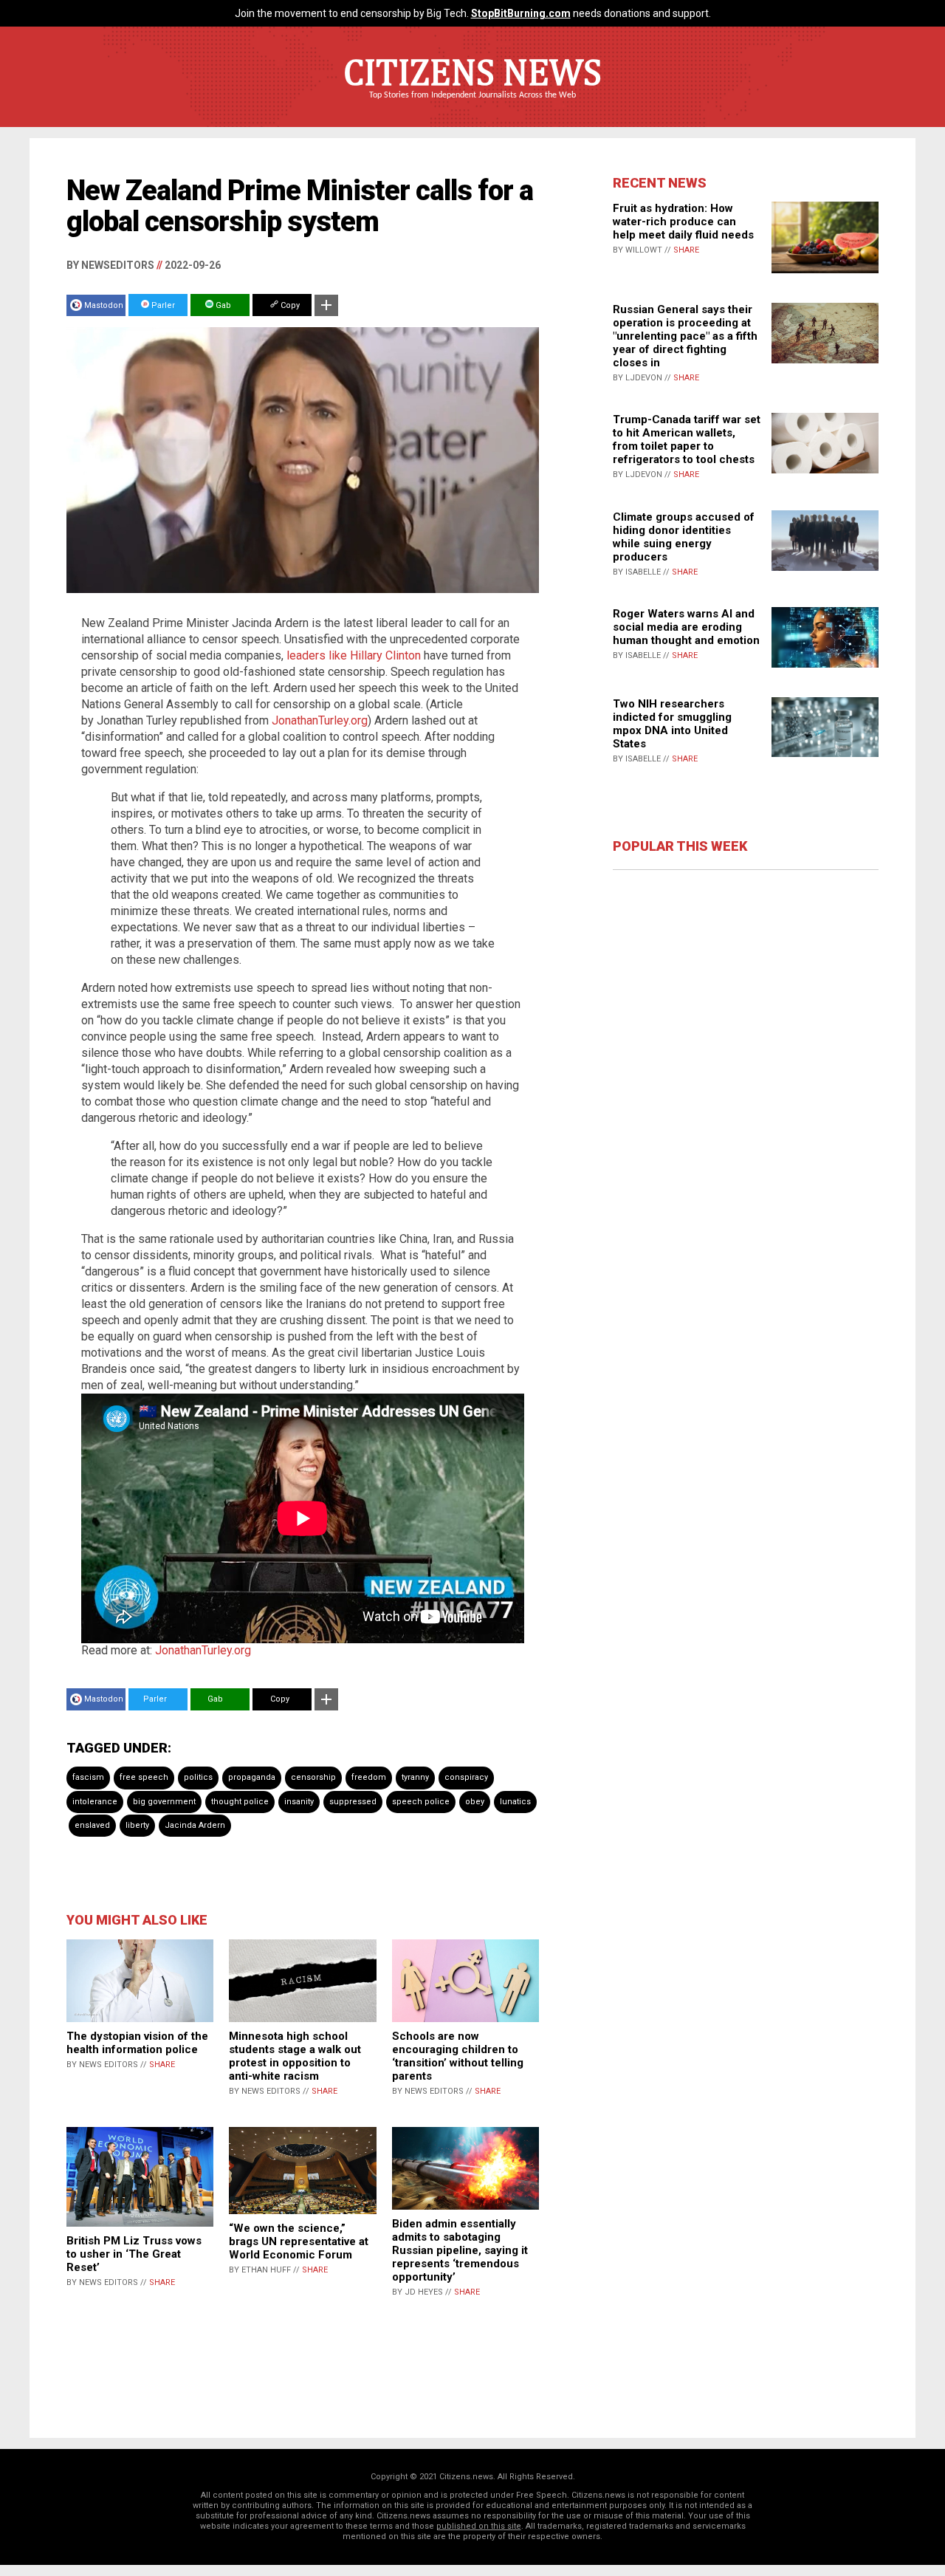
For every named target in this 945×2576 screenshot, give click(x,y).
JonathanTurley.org (320, 720)
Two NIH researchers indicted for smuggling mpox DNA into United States (672, 724)
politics (198, 1777)
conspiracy (466, 1777)
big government (164, 1802)
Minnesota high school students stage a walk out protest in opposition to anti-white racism (295, 2056)
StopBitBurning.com (521, 13)
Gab (222, 305)
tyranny (415, 1777)
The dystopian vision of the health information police (137, 2043)
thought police (240, 1802)
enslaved (92, 1825)
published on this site (479, 2526)
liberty (137, 1825)
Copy (289, 305)
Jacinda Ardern (195, 1825)
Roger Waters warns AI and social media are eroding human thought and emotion (686, 627)
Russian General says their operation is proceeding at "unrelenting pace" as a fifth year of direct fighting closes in (685, 336)
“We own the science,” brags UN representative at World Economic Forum (299, 2241)
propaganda (252, 1777)
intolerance (95, 1802)
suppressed (353, 1802)
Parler (162, 305)
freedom (369, 1777)
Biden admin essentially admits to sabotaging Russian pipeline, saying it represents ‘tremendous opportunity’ (460, 2250)
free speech (144, 1777)
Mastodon (104, 305)
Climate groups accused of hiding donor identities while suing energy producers (684, 537)
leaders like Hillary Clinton (354, 655)
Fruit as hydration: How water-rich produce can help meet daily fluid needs (683, 222)
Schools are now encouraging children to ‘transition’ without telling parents (458, 2056)
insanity (299, 1802)
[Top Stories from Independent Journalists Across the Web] (472, 106)
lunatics (515, 1802)
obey (475, 1802)
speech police (421, 1802)
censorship (313, 1777)
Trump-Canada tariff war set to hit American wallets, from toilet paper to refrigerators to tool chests (687, 439)
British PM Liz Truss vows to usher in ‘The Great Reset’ (134, 2254)
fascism (88, 1777)
